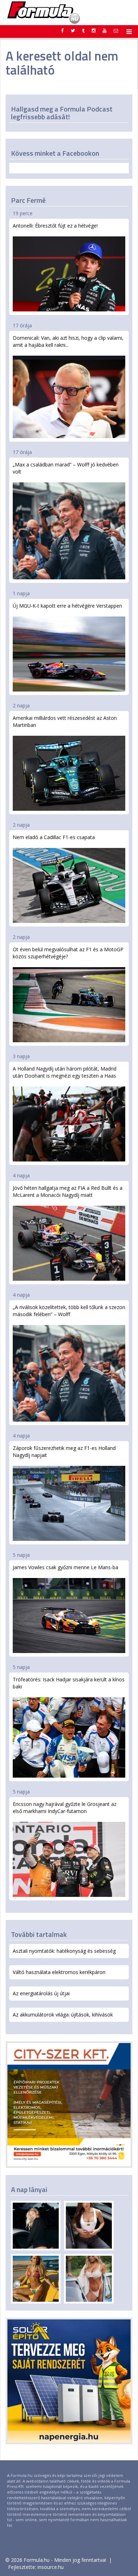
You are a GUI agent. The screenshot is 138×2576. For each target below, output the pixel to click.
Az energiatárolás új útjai (41, 1993)
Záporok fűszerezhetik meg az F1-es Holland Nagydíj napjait (64, 1451)
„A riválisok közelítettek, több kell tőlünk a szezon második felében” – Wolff (69, 1311)
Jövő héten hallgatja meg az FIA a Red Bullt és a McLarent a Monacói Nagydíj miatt (68, 1191)
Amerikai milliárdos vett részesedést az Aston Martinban (65, 721)
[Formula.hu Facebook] (63, 30)
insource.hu (51, 2567)
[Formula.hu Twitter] (73, 30)
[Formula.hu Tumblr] (83, 30)
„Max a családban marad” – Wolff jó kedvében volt (66, 468)
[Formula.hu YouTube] (105, 30)
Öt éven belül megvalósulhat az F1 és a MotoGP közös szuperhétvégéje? (68, 953)
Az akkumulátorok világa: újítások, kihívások (63, 2015)
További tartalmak (39, 1934)
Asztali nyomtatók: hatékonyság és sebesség (64, 1951)
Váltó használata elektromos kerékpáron (59, 1972)
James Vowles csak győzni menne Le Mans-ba (65, 1567)
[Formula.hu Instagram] (94, 30)
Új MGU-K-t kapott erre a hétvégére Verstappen (67, 606)
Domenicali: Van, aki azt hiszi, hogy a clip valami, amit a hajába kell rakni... (68, 341)
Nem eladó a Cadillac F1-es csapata (54, 837)
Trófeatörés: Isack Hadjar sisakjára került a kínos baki (69, 1683)
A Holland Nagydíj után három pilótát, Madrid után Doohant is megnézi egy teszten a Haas (65, 1072)
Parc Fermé (28, 200)
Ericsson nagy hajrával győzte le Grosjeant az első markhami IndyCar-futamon (65, 1808)
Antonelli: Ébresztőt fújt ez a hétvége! (55, 226)
